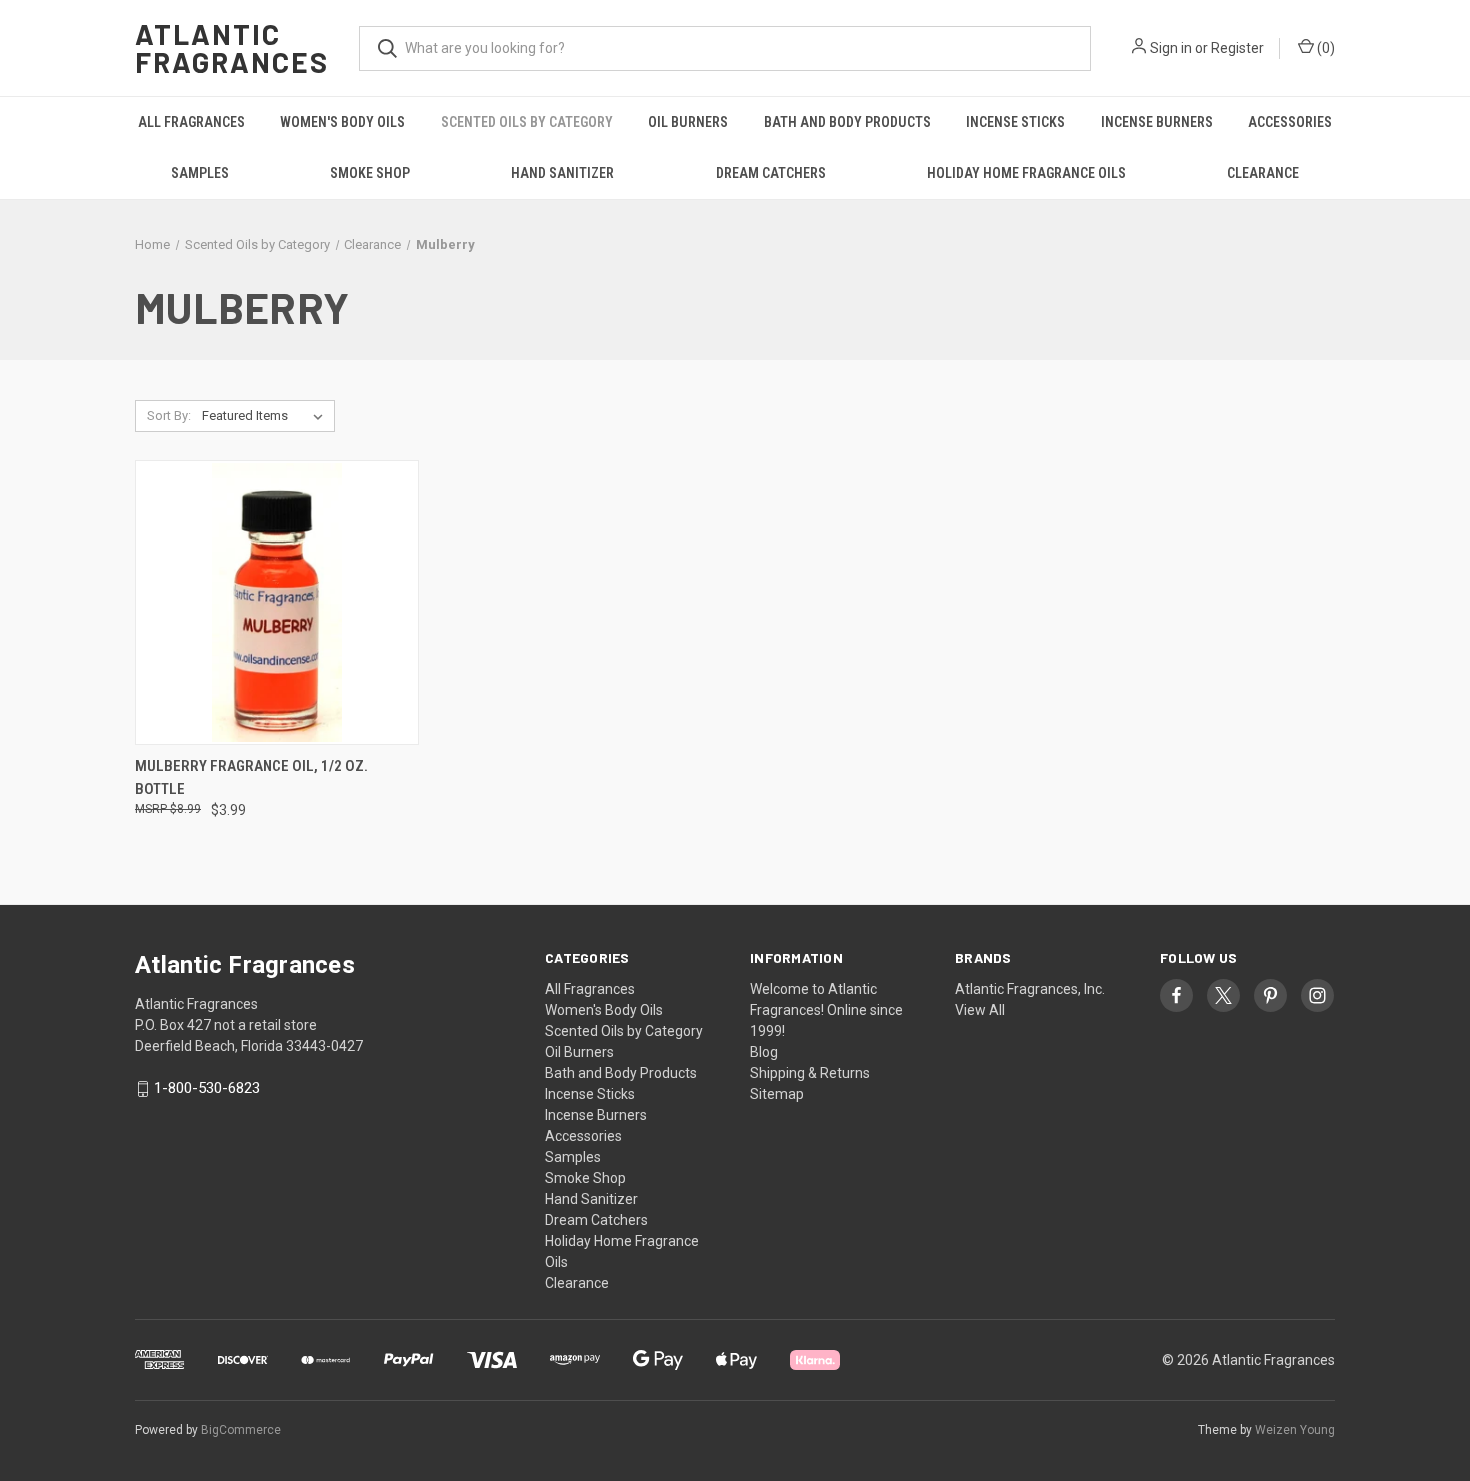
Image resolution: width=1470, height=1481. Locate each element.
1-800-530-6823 (207, 1089)
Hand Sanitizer (562, 173)
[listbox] (266, 416)
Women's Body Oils (342, 122)
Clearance (1263, 173)
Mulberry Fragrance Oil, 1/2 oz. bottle (251, 777)
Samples (200, 173)
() (1324, 48)
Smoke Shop (370, 173)
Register (1237, 48)
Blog (764, 1052)
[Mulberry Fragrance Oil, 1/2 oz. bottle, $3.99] (277, 602)
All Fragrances (191, 122)
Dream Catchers (771, 173)
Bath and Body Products (847, 122)
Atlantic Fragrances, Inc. (1030, 989)
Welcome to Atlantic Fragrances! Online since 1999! (826, 1010)
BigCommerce (241, 1430)
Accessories (1290, 122)
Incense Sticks (1015, 122)
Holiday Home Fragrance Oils (1026, 173)
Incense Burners (1157, 122)
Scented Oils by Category (527, 122)
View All (980, 1010)
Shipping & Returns (810, 1073)
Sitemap (777, 1094)
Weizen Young (1295, 1430)
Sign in (1171, 48)
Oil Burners (688, 122)
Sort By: (169, 415)
